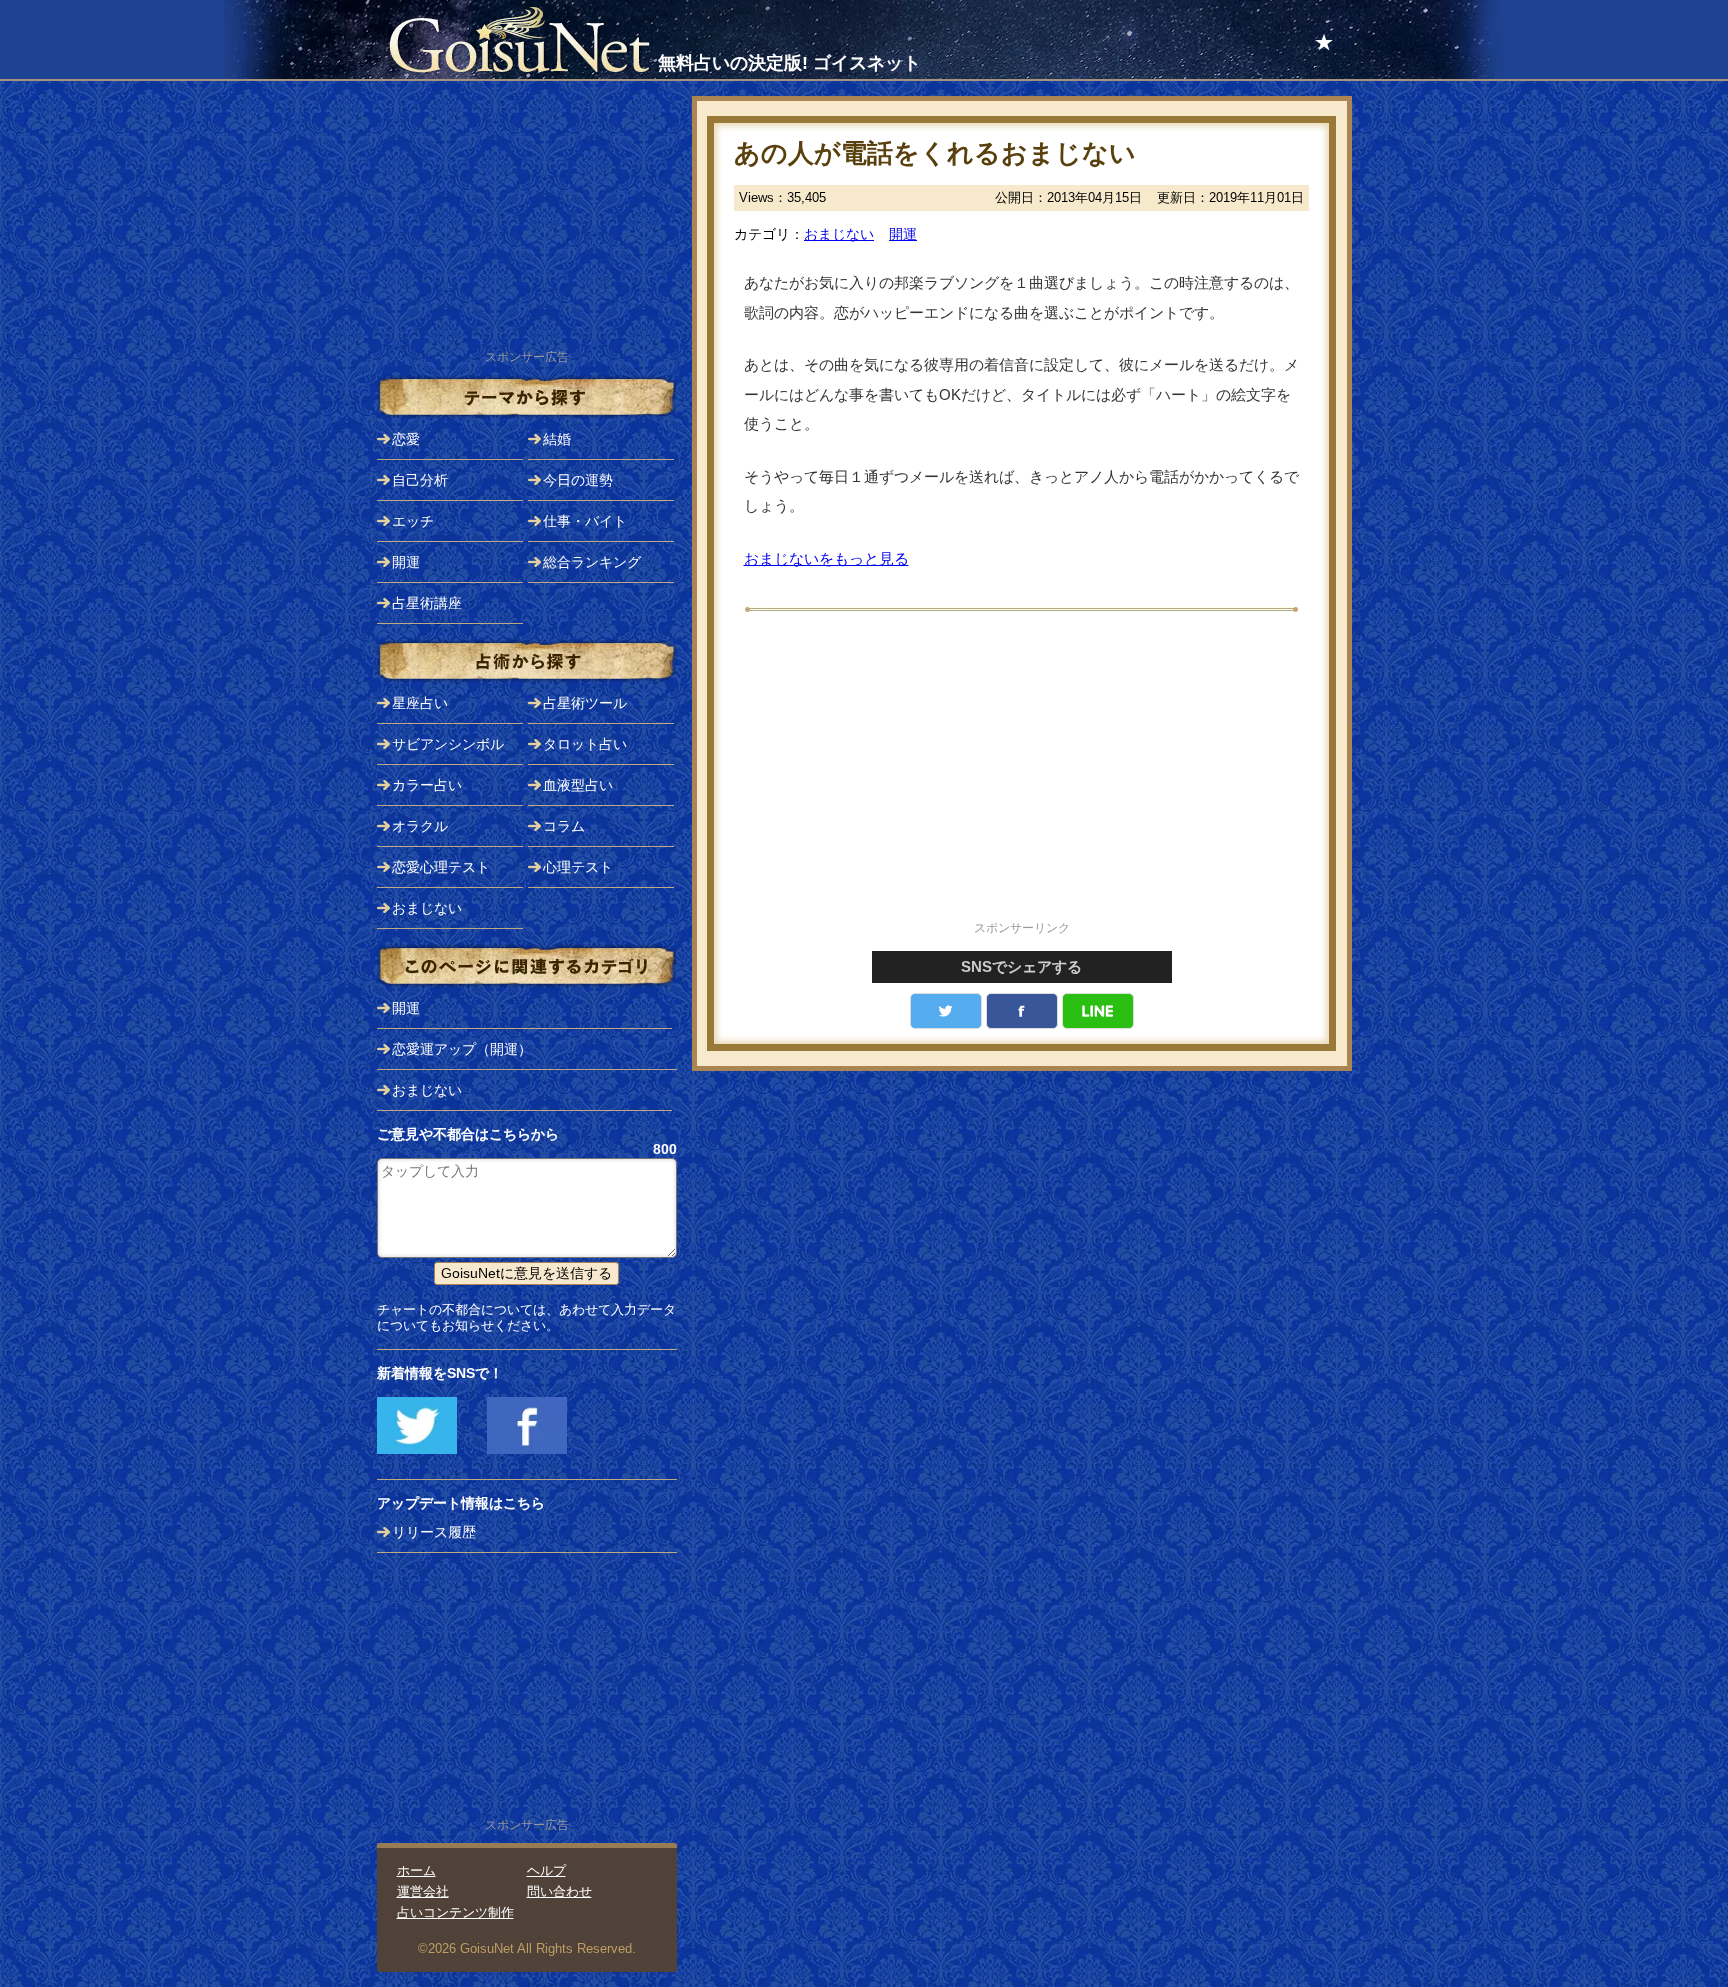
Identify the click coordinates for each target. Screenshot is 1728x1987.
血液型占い (578, 785)
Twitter (946, 1011)
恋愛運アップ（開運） (462, 1049)
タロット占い (585, 744)
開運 (903, 234)
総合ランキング (592, 562)
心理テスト (578, 867)
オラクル (420, 826)
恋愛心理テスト (441, 867)
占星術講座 (427, 603)
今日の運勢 (578, 480)
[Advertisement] (1022, 777)
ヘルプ (546, 1870)
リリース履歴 (434, 1532)
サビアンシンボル (448, 744)
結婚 (557, 439)
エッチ (413, 521)
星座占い (420, 703)
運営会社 (423, 1891)
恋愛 (406, 439)
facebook (1022, 1011)
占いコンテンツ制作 (455, 1912)
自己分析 (420, 480)
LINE (1098, 1011)
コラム (564, 826)
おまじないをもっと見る (826, 558)
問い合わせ (559, 1891)
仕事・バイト (585, 521)
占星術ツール (585, 703)
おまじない (839, 234)
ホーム (416, 1870)
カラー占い (427, 785)
